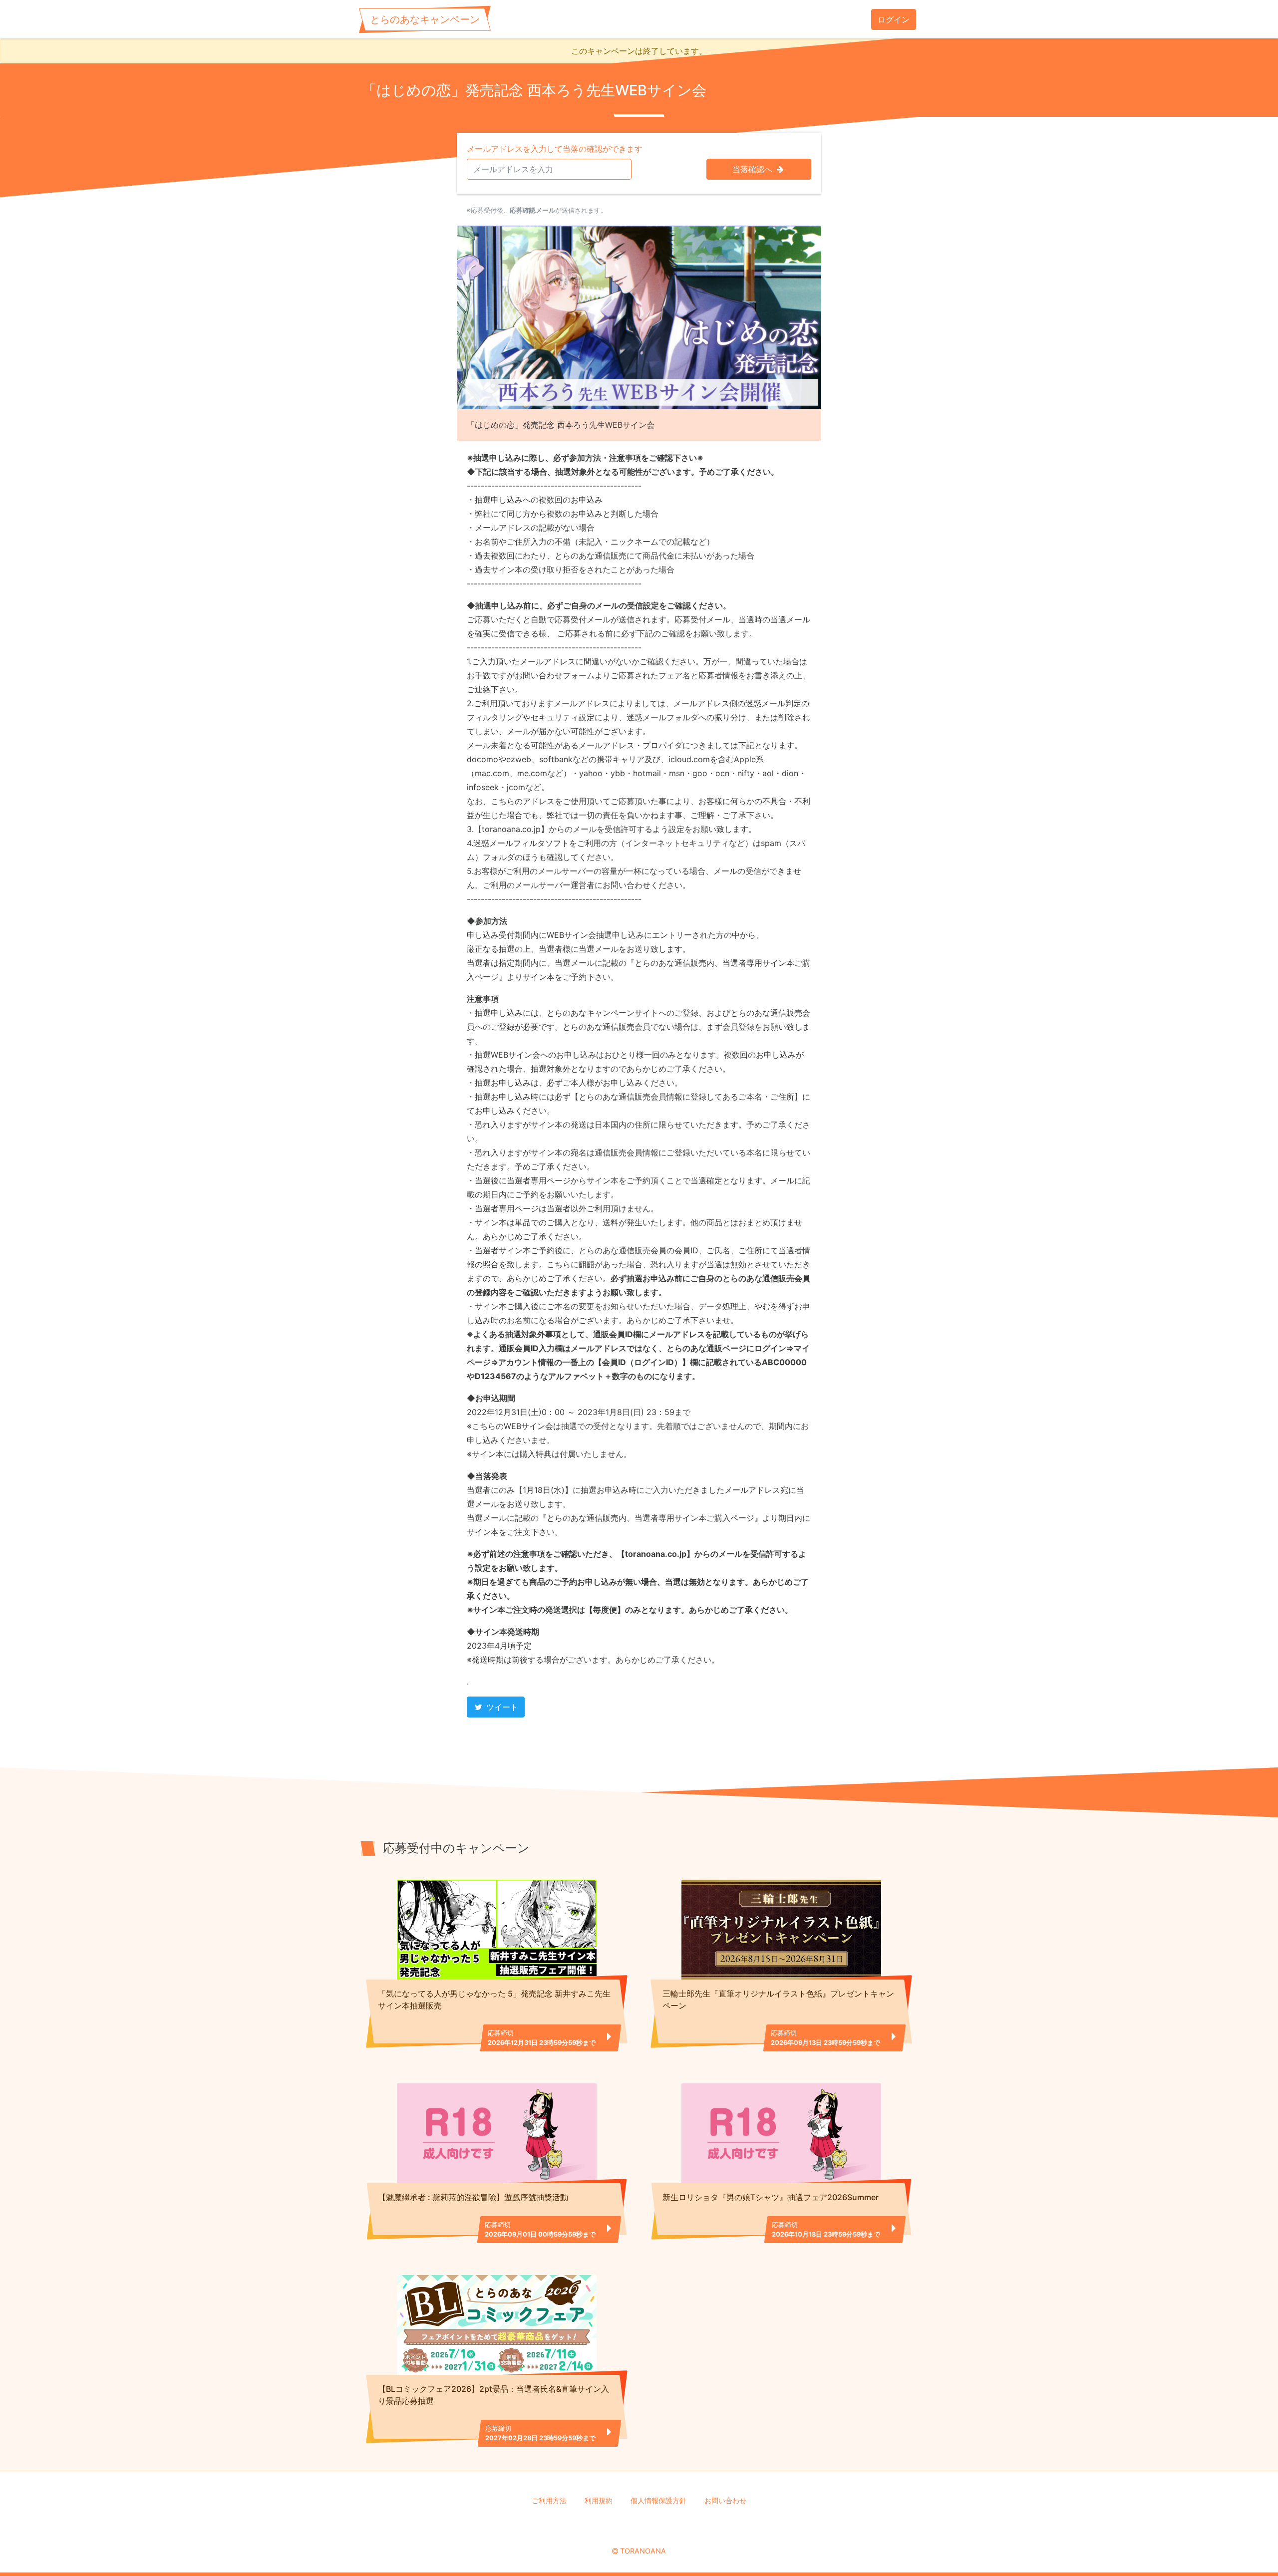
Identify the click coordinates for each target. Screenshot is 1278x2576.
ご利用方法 (549, 2500)
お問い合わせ (725, 2500)
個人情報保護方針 (658, 2500)
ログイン (894, 19)
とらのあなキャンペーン (425, 19)
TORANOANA (643, 2551)
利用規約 (599, 2500)
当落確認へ (754, 169)
